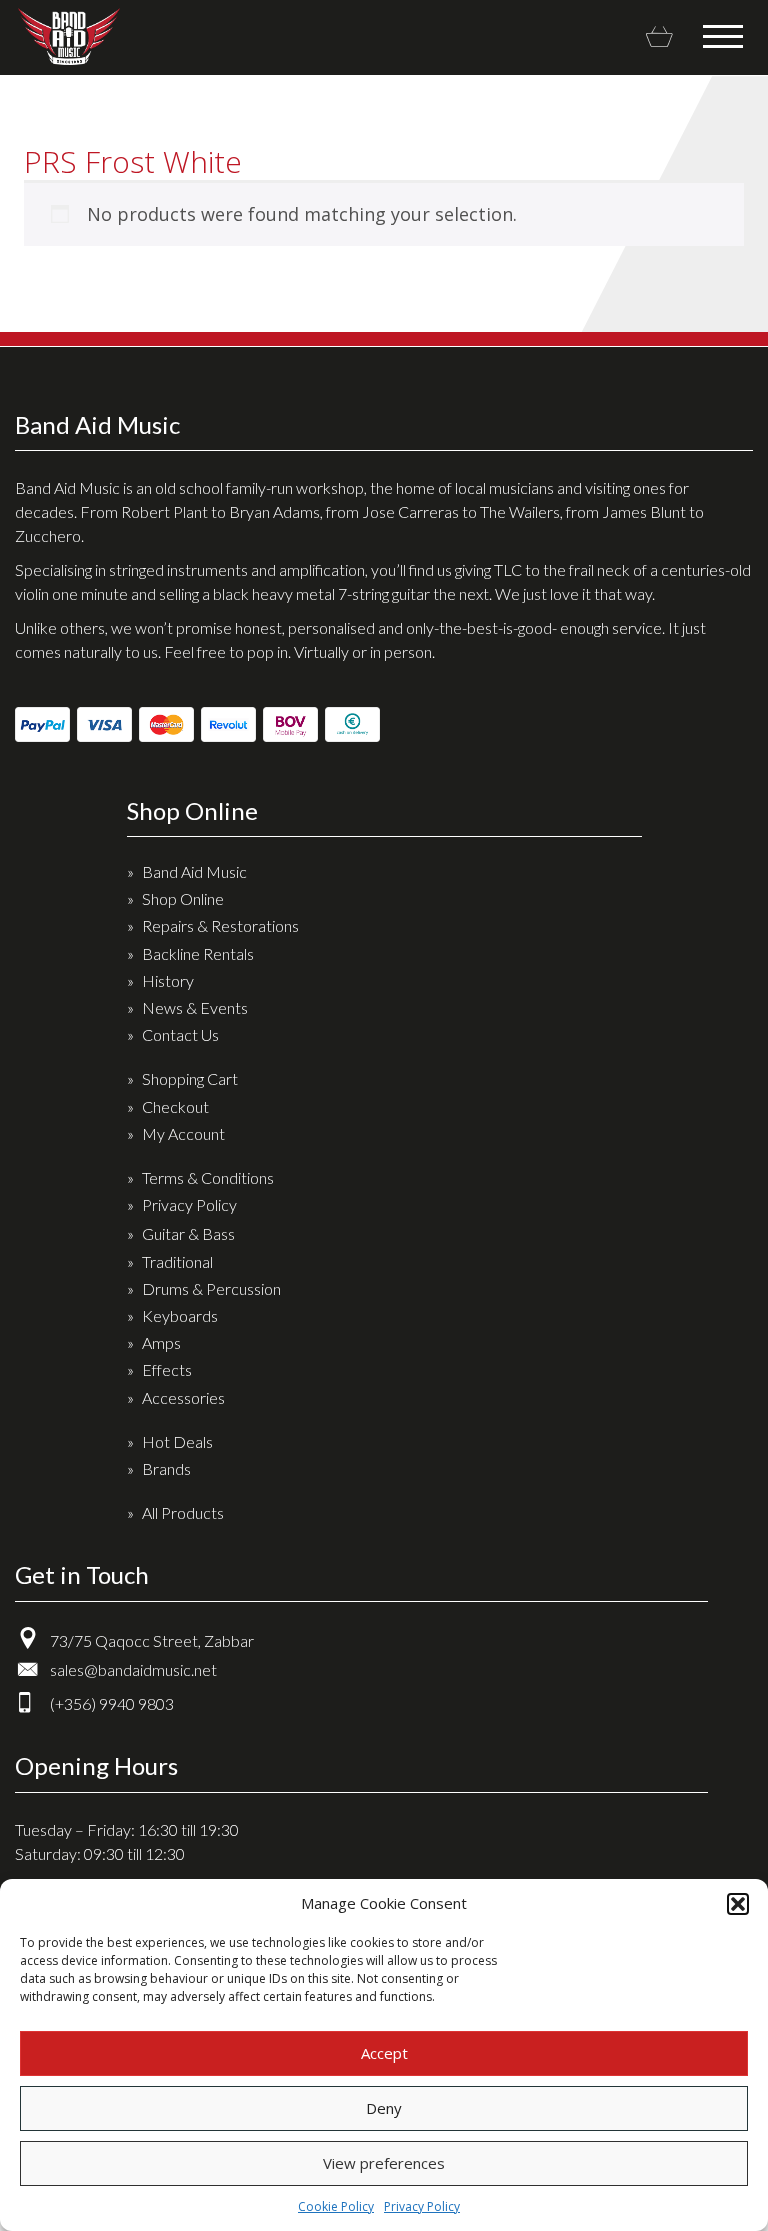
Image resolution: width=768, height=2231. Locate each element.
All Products (183, 1512)
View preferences (384, 2163)
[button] (738, 1904)
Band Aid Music (68, 36)
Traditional (177, 1261)
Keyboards (180, 1315)
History (168, 980)
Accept (384, 2053)
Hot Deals (177, 1441)
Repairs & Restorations (220, 925)
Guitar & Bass (188, 1233)
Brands (166, 1468)
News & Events (195, 1007)
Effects (167, 1369)
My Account (183, 1133)
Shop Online (183, 898)
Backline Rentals (198, 953)
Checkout (175, 1106)
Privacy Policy (422, 2206)
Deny (384, 2108)
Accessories (183, 1397)
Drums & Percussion (211, 1288)
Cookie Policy (336, 2206)
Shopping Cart (190, 1078)
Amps (161, 1342)
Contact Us (180, 1034)
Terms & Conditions (208, 1177)
